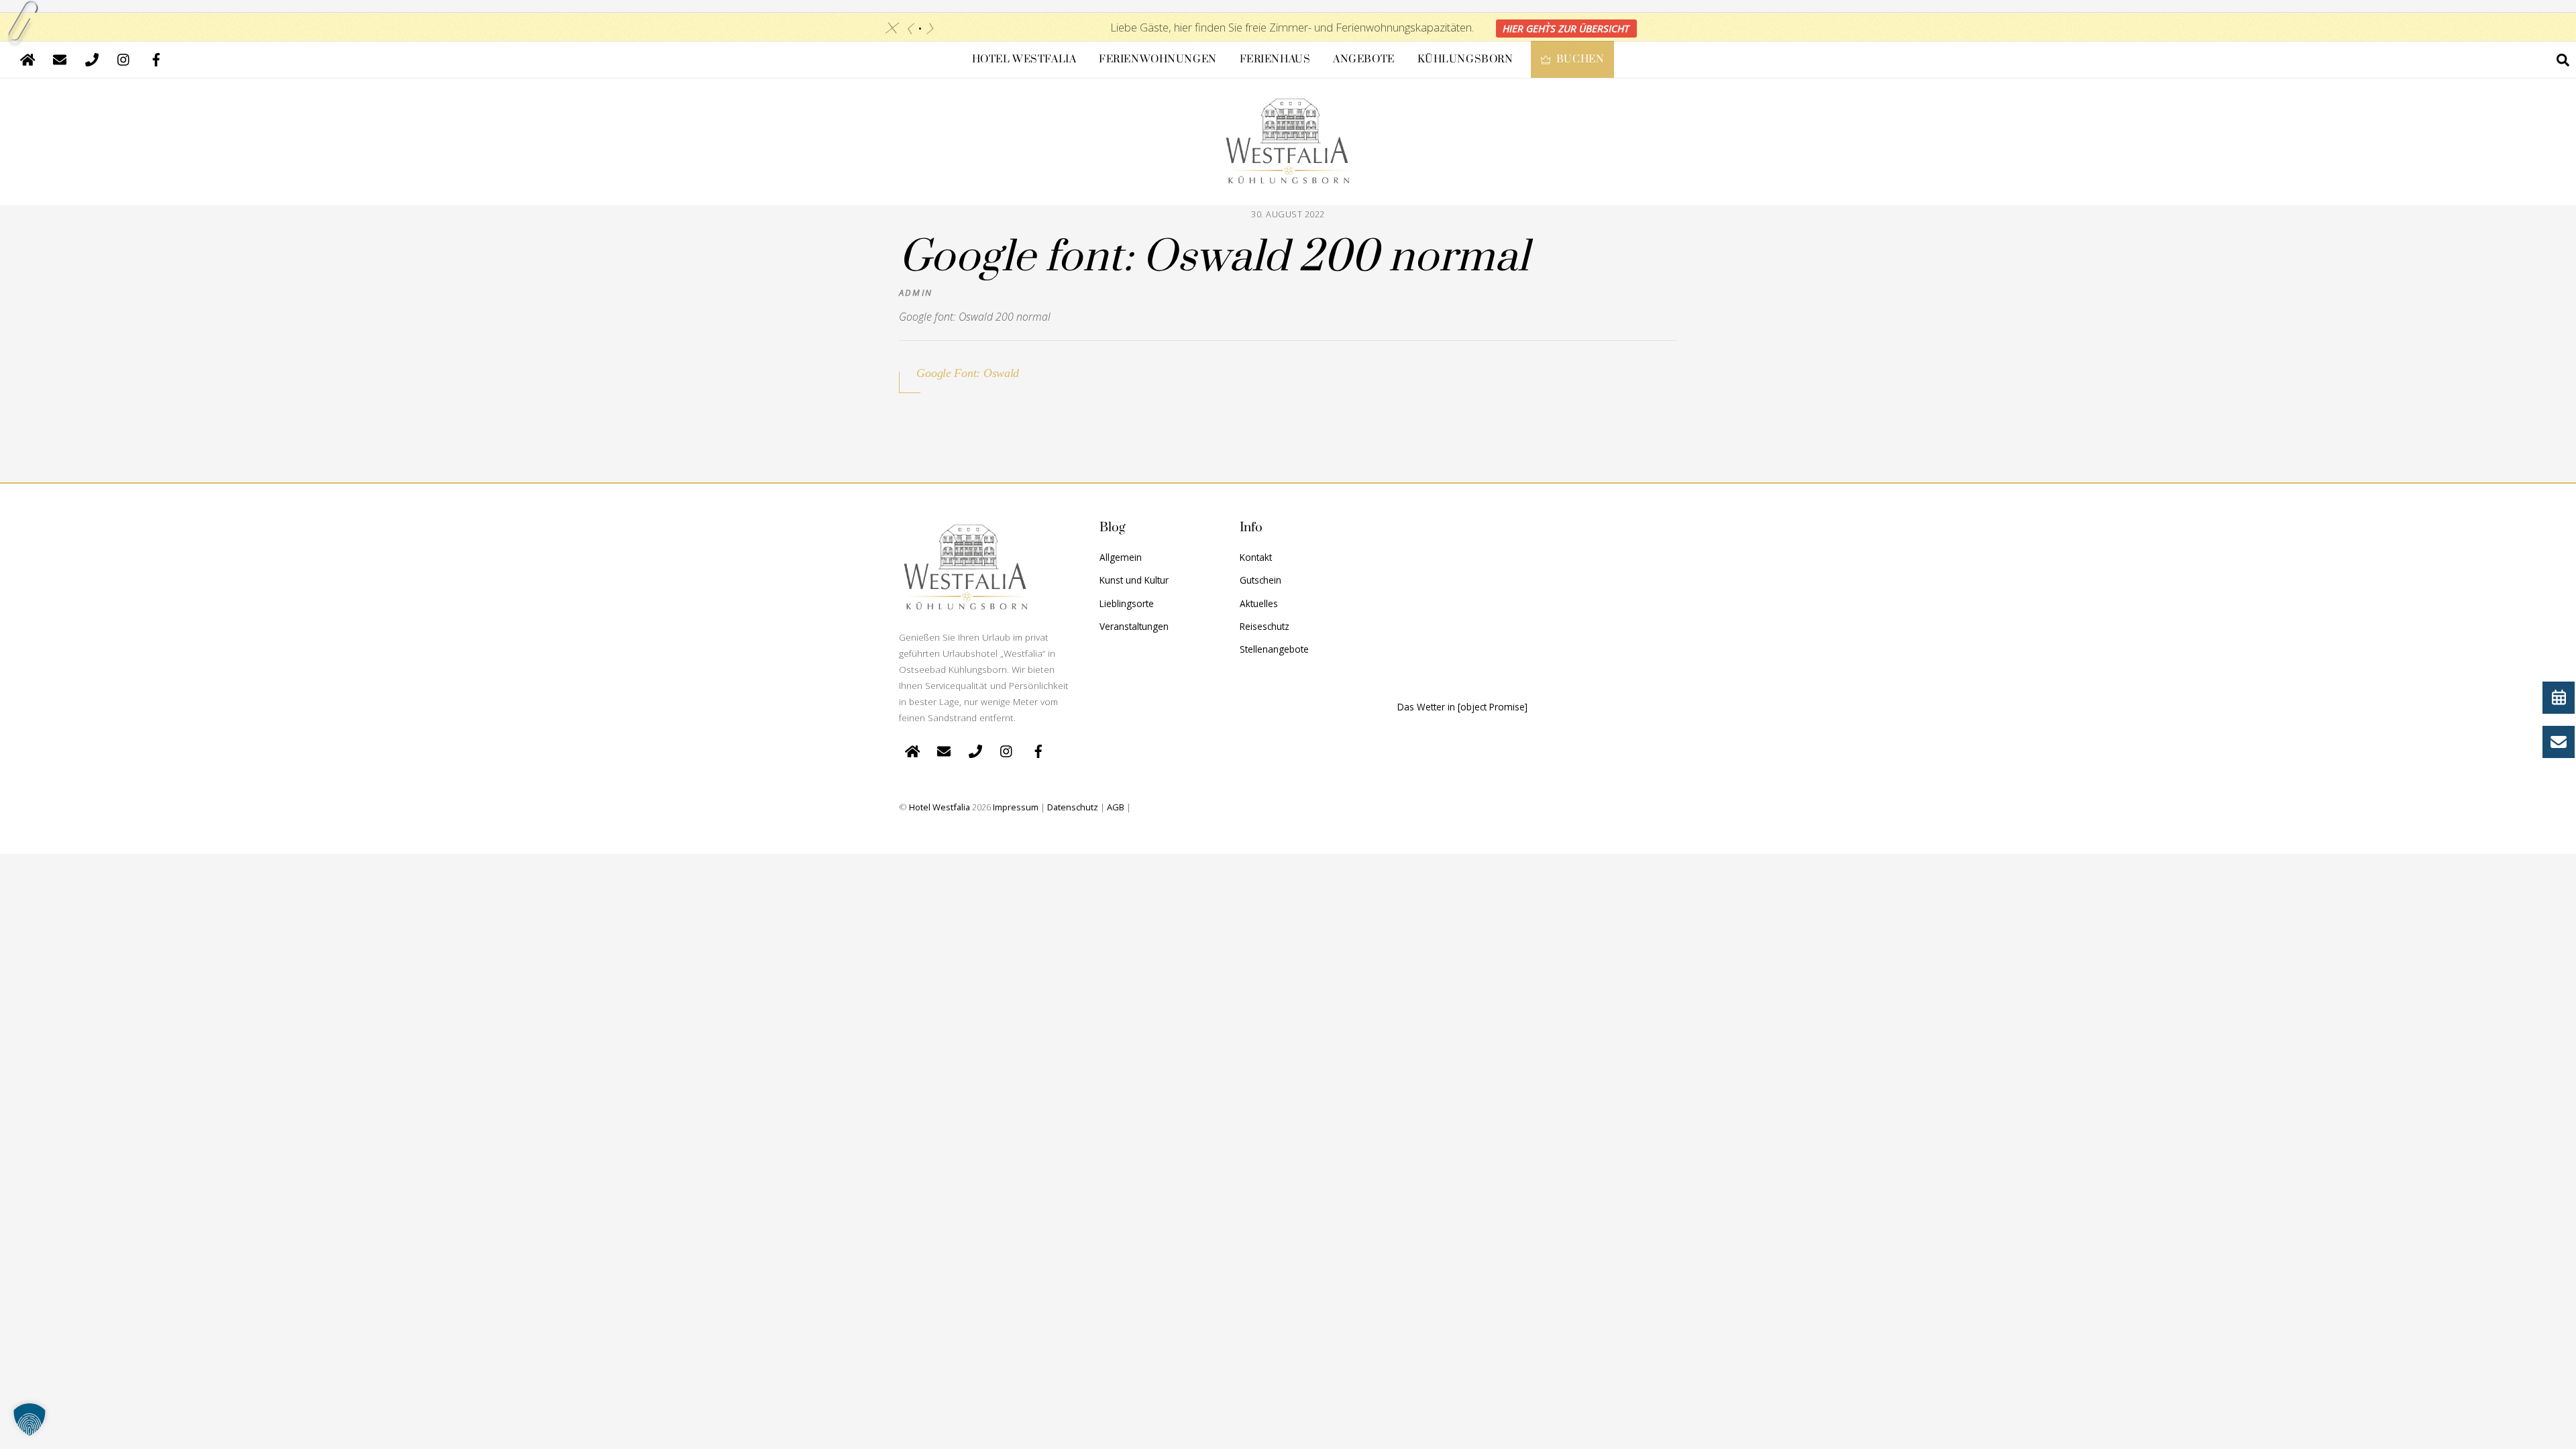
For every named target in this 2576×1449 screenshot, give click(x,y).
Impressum (1016, 807)
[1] (920, 29)
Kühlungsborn (1465, 59)
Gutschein (1260, 580)
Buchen (1579, 59)
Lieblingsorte (1127, 603)
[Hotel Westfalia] (1288, 174)
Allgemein (1121, 557)
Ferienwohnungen (1158, 59)
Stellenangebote (1274, 649)
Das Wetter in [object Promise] (1462, 707)
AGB (1116, 807)
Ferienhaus (1275, 59)
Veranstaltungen (1134, 626)
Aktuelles (1259, 603)
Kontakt (1256, 557)
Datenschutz (1073, 807)
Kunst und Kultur (1134, 580)
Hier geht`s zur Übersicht (1566, 28)
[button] (30, 1419)
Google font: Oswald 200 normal (1214, 258)
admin (916, 292)
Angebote (1364, 59)
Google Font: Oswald (968, 373)
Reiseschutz (1265, 626)
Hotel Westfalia (1024, 59)
